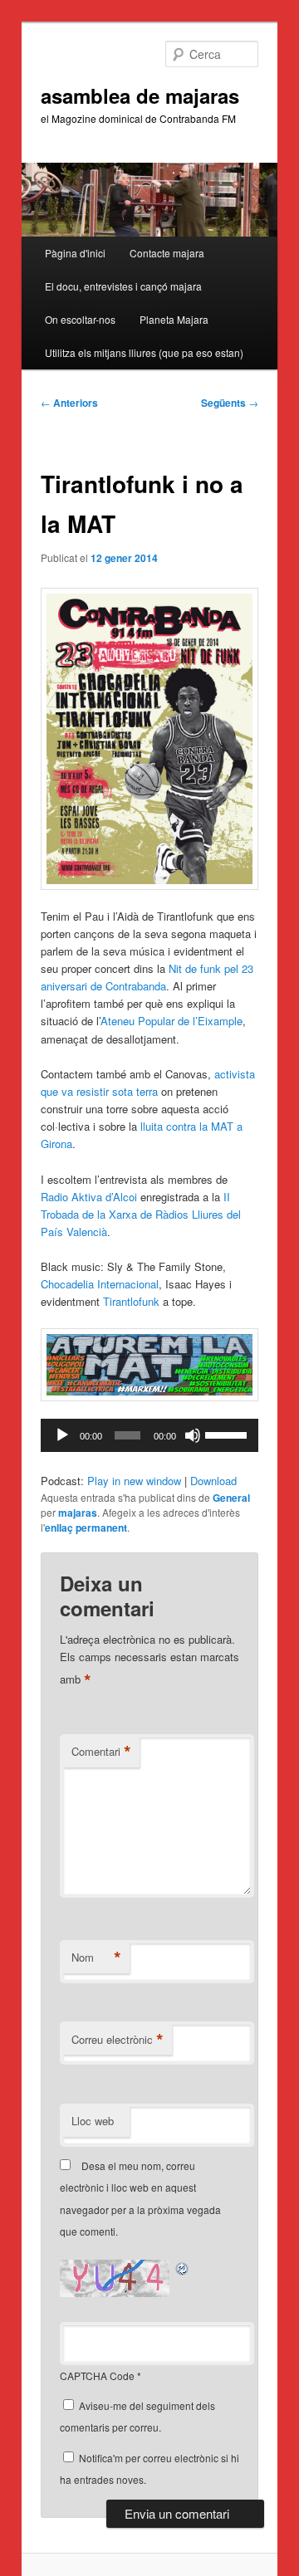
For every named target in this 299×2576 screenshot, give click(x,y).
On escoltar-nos (80, 319)
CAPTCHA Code (97, 2376)
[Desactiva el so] (193, 1435)
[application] (149, 1435)
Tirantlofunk (133, 1301)
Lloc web (93, 2121)
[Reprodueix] (62, 1435)
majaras (78, 1513)
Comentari (101, 1752)
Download (213, 1481)
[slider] (228, 1434)
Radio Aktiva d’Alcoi (89, 1197)
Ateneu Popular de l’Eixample (172, 1021)
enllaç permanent (86, 1528)
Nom (96, 1958)
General (231, 1498)
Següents (230, 403)
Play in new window (134, 1481)
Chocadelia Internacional (100, 1284)
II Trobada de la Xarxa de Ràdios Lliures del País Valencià (141, 1214)
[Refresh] (183, 2268)
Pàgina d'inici (75, 253)
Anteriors (69, 403)
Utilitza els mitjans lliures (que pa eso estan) (144, 352)
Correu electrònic (118, 2040)
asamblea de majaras (140, 95)
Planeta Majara (174, 319)
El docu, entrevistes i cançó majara (123, 286)
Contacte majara (167, 253)
